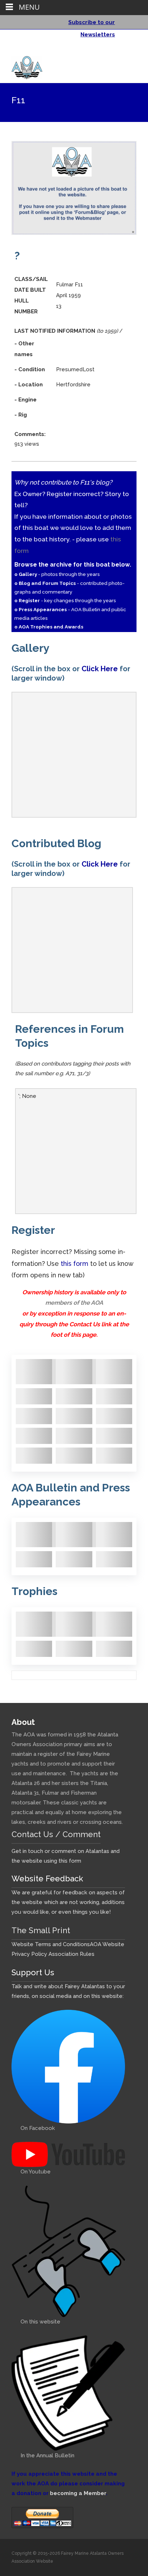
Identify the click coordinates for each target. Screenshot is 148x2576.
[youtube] (130, 50)
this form (75, 1264)
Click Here (100, 669)
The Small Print (41, 1930)
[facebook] (121, 50)
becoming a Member (78, 2493)
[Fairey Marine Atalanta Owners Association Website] (21, 66)
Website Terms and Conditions (51, 1944)
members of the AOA (74, 1303)
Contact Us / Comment (56, 1834)
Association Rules (71, 1954)
